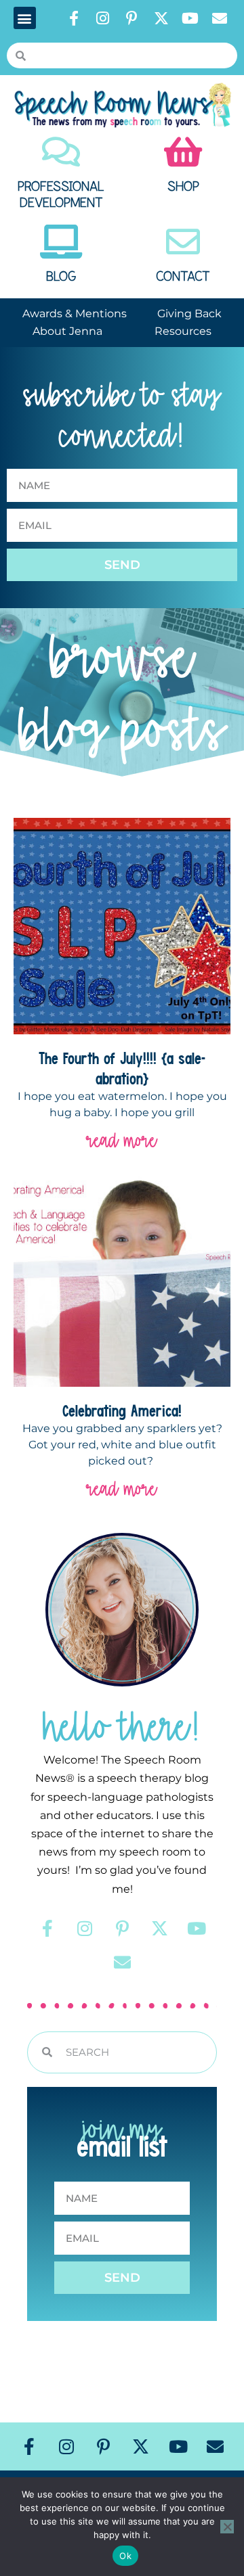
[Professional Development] (61, 152)
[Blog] (61, 241)
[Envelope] (220, 18)
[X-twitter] (161, 18)
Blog (61, 277)
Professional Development (61, 195)
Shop (183, 187)
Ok (125, 2556)
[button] (25, 18)
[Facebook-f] (74, 18)
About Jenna (67, 331)
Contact (183, 277)
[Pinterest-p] (132, 18)
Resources (183, 331)
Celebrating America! (122, 1410)
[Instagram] (103, 18)
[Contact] (183, 241)
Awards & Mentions (75, 314)
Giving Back (189, 314)
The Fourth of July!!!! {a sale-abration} (122, 1068)
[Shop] (183, 152)
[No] (227, 2527)
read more (122, 1140)
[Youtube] (190, 18)
